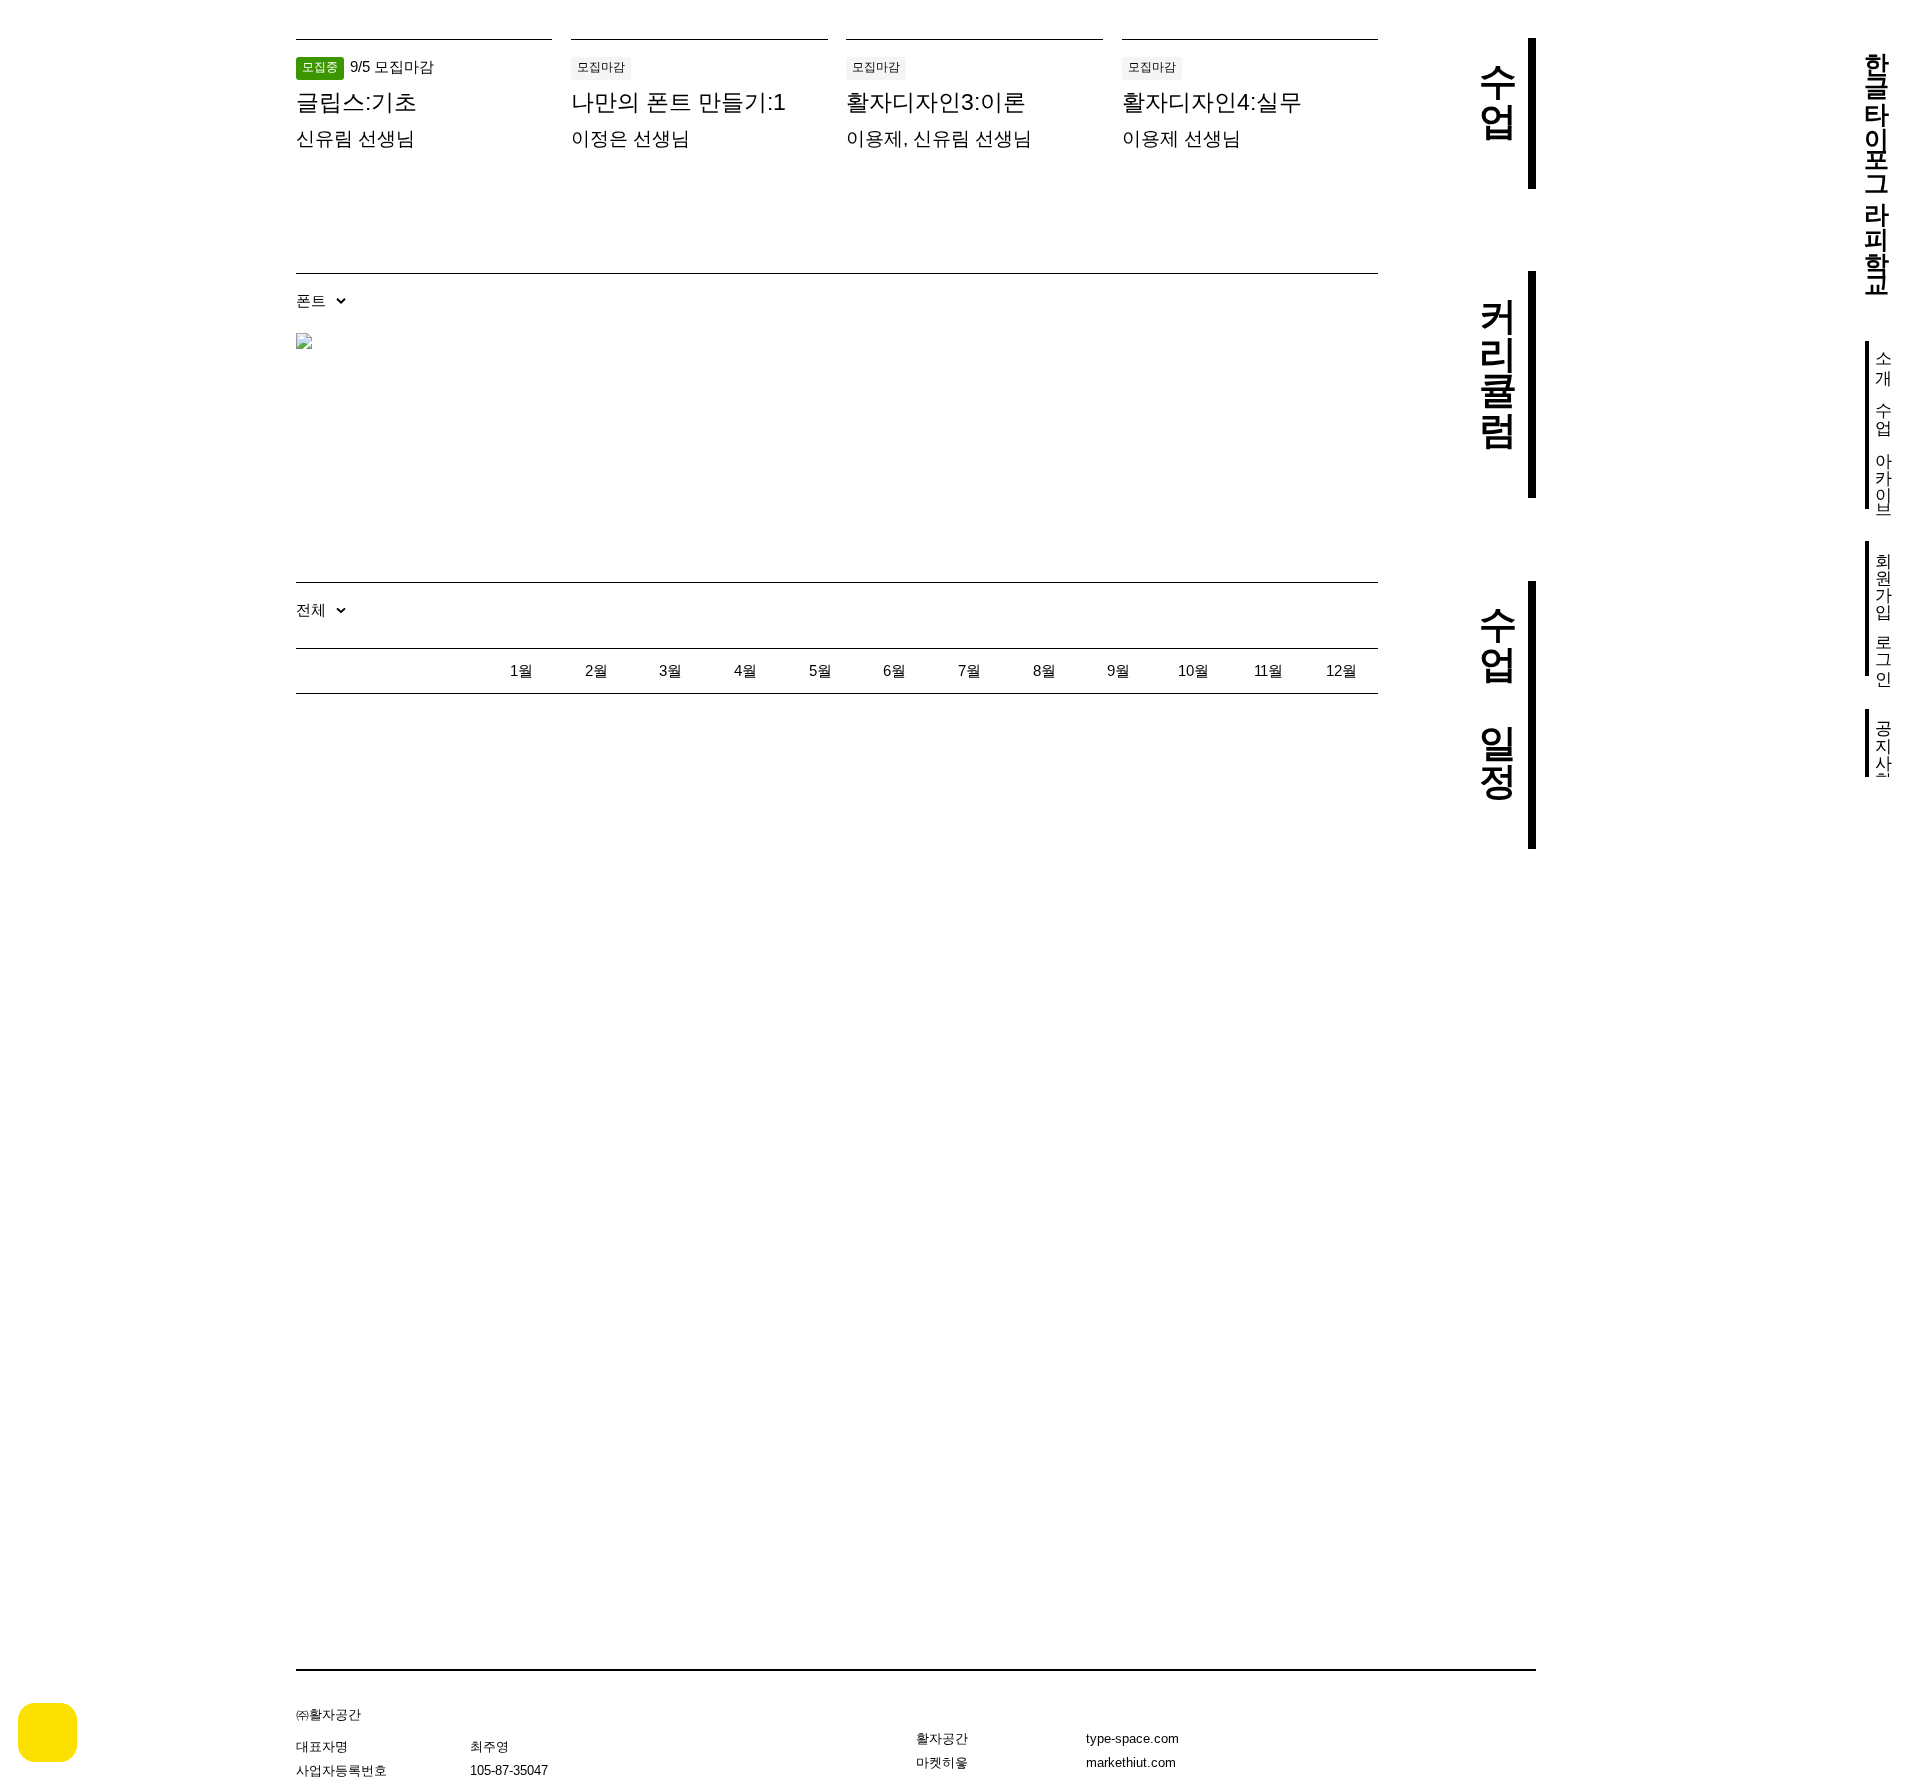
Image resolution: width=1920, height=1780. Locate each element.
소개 (1883, 358)
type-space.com (1132, 1738)
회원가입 (1883, 575)
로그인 (1883, 650)
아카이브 (1883, 475)
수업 (1883, 408)
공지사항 (1883, 743)
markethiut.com (1131, 1762)
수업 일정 (1497, 677)
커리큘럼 (1497, 347)
